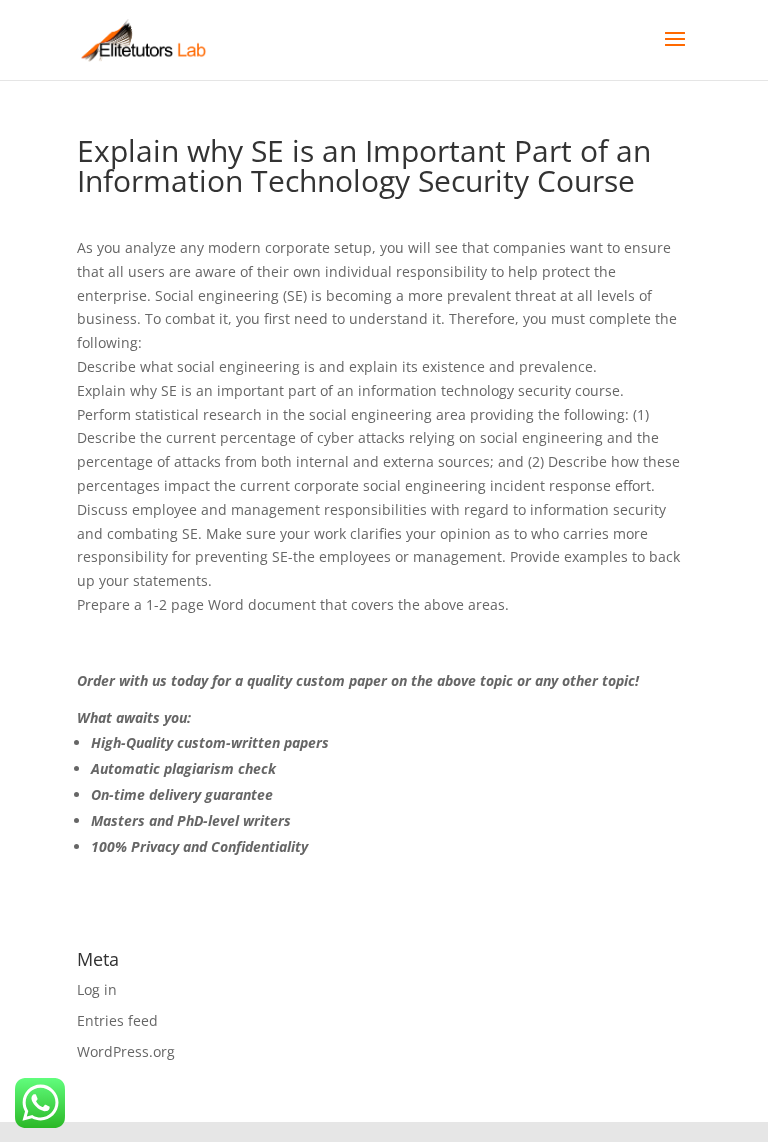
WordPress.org (126, 1051)
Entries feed (117, 1020)
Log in (97, 989)
